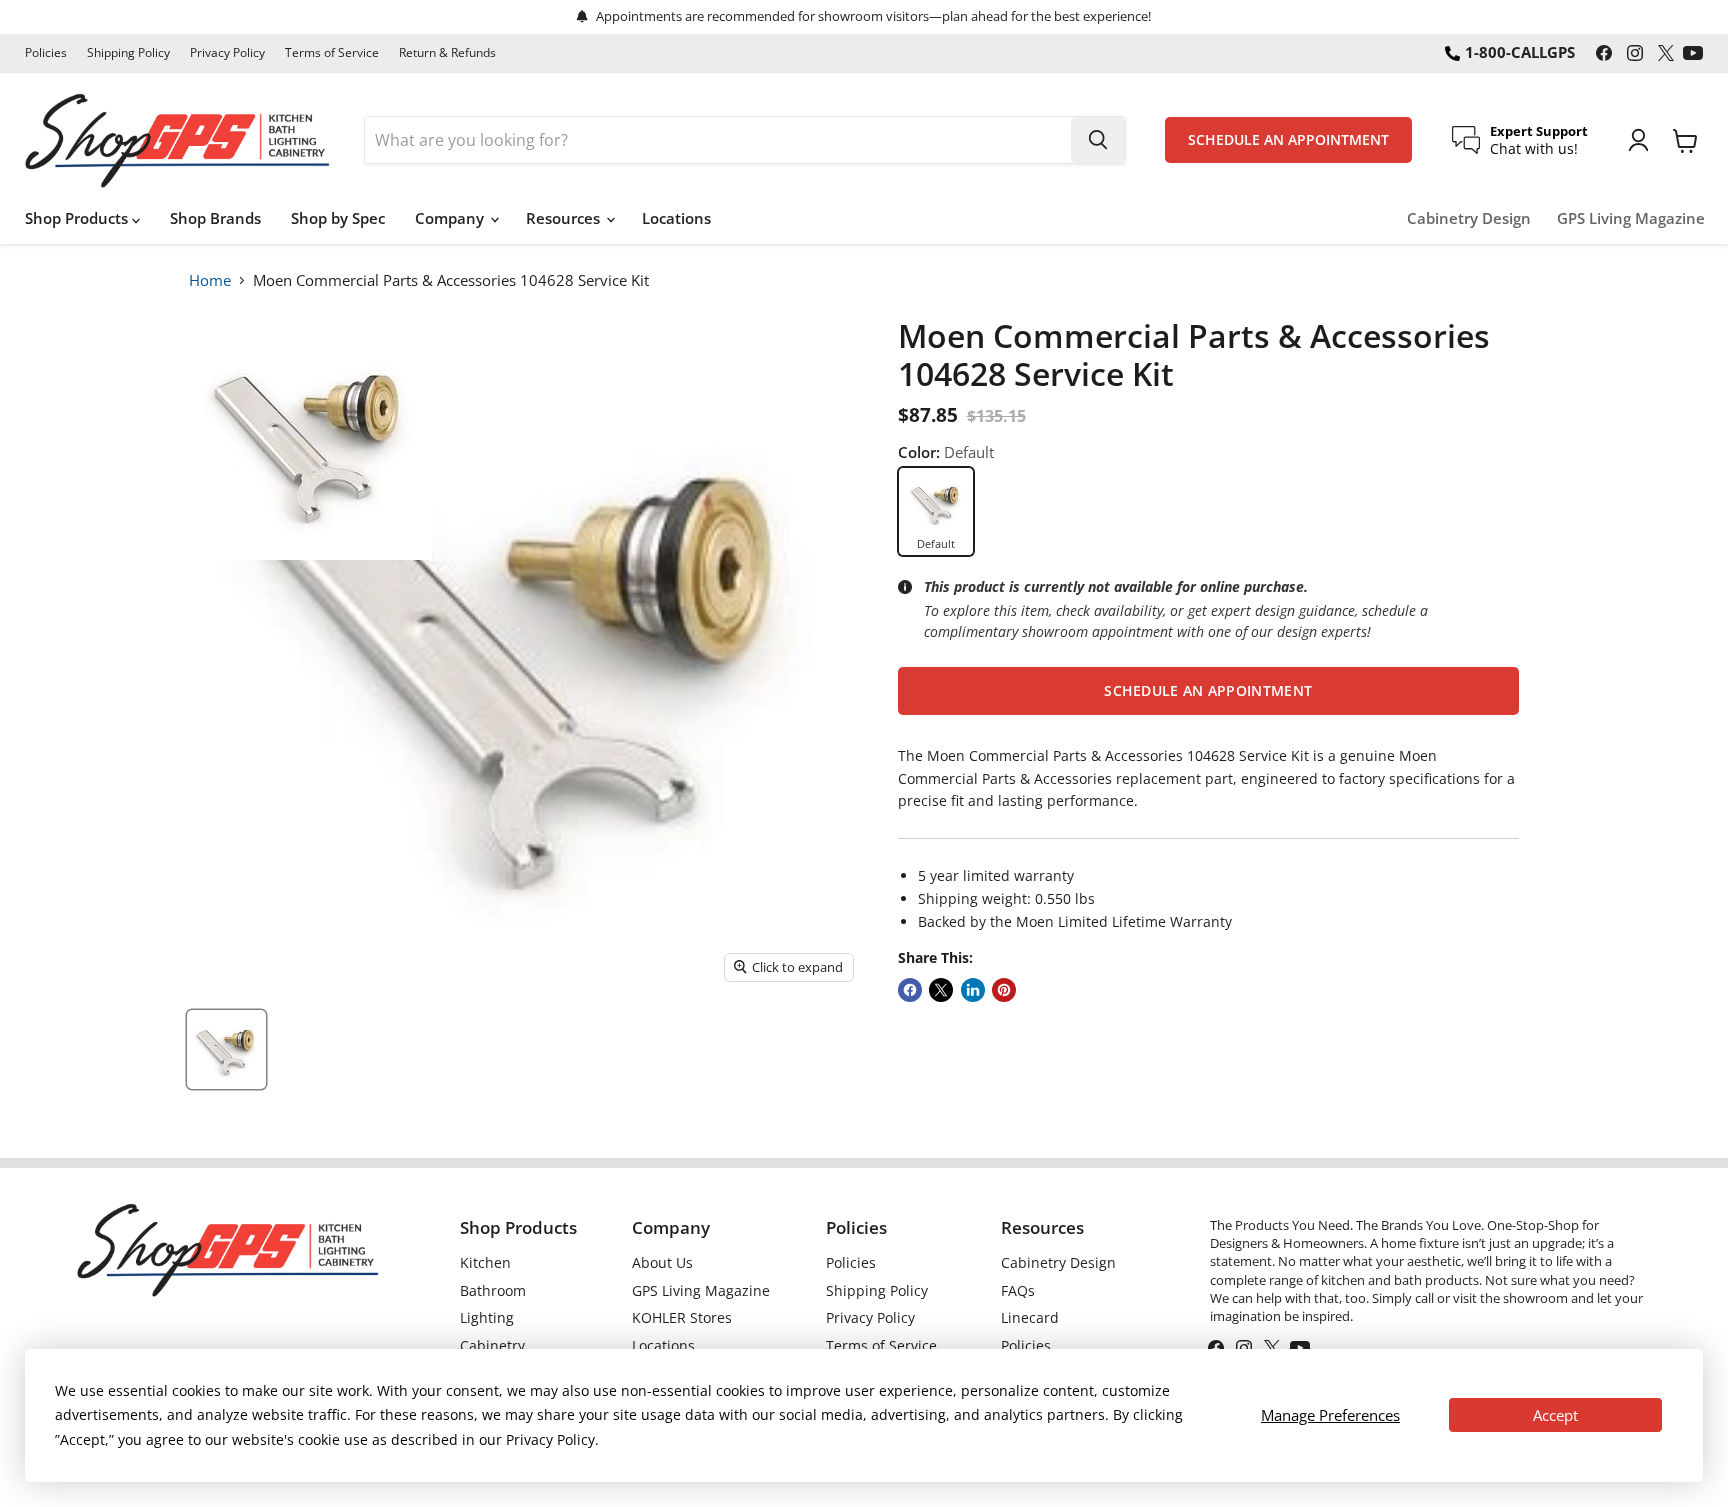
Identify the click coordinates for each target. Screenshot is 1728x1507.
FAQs (1018, 1290)
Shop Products (78, 218)
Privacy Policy (227, 53)
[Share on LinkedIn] (973, 990)
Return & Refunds (447, 53)
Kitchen (485, 1262)
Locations (676, 218)
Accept (1555, 1415)
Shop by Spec (338, 218)
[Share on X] (941, 990)
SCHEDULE (1288, 140)
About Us (662, 1262)
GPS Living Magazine (1631, 218)
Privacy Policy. (552, 1439)
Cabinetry (492, 1345)
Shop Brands (215, 218)
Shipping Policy (128, 53)
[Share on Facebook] (910, 990)
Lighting (487, 1317)
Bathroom (493, 1290)
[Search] (1098, 140)
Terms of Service (332, 53)
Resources (565, 218)
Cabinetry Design (1469, 218)
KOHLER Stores (682, 1317)
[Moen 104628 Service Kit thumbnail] (226, 1049)
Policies (46, 53)
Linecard (1030, 1317)
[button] (1208, 691)
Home (210, 280)
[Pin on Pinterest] (1004, 990)
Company (451, 218)
